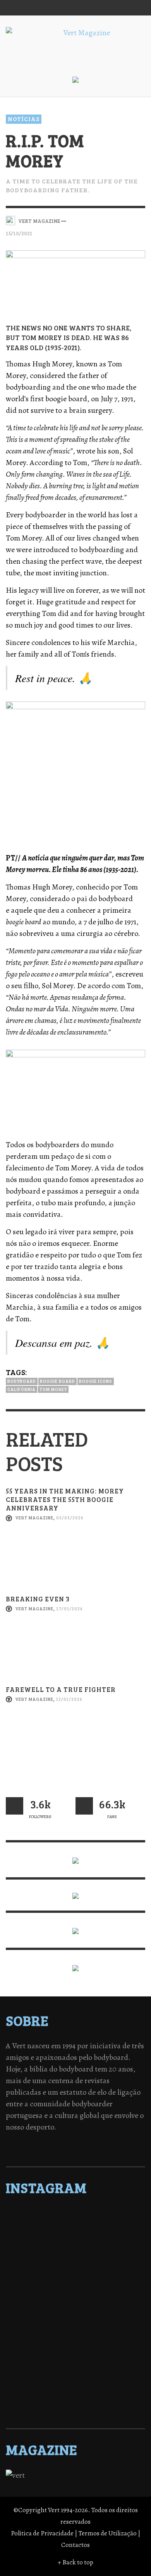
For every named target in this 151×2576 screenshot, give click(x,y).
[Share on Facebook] (100, 220)
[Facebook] (62, 8)
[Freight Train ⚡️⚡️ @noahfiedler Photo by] (75, 2325)
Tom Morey (53, 1389)
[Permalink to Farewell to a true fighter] (75, 1746)
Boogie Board (57, 1381)
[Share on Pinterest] (140, 220)
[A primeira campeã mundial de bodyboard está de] (75, 2235)
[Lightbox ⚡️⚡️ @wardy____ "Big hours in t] (75, 2345)
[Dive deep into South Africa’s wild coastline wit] (75, 2386)
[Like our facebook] (84, 1806)
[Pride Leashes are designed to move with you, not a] (75, 2396)
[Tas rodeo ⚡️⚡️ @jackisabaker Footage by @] (75, 2376)
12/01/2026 (69, 1699)
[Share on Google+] (126, 220)
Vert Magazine (34, 1518)
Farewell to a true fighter (61, 1689)
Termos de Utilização (108, 2533)
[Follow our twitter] (15, 1806)
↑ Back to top (75, 2562)
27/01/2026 (69, 1609)
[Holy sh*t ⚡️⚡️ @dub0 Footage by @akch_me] (75, 2215)
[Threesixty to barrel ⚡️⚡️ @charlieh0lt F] (75, 2406)
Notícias (24, 119)
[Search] (15, 8)
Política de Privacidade (42, 2533)
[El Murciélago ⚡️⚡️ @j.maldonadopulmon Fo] (75, 2295)
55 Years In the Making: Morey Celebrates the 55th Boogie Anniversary (65, 1499)
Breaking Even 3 (38, 1599)
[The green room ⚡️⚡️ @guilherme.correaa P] (75, 2305)
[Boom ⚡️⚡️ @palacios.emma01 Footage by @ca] (75, 2265)
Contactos (75, 2545)
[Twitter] (92, 8)
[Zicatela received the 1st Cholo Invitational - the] (75, 2285)
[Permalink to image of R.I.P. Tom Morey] (75, 280)
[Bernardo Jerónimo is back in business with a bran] (75, 2255)
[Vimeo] (107, 8)
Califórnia (21, 1389)
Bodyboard (22, 1381)
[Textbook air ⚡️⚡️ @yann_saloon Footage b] (75, 2245)
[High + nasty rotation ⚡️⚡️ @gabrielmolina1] (75, 2335)
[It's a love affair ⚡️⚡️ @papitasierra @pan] (75, 2225)
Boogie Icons (96, 1381)
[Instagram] (77, 8)
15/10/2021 (19, 233)
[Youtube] (122, 8)
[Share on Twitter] (113, 220)
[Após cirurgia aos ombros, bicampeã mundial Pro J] (75, 2275)
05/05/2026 (70, 1518)
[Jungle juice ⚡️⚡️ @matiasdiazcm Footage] (75, 2366)
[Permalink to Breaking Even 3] (75, 1655)
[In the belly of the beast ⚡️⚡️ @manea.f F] (75, 2315)
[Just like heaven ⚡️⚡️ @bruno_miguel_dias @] (75, 2355)
